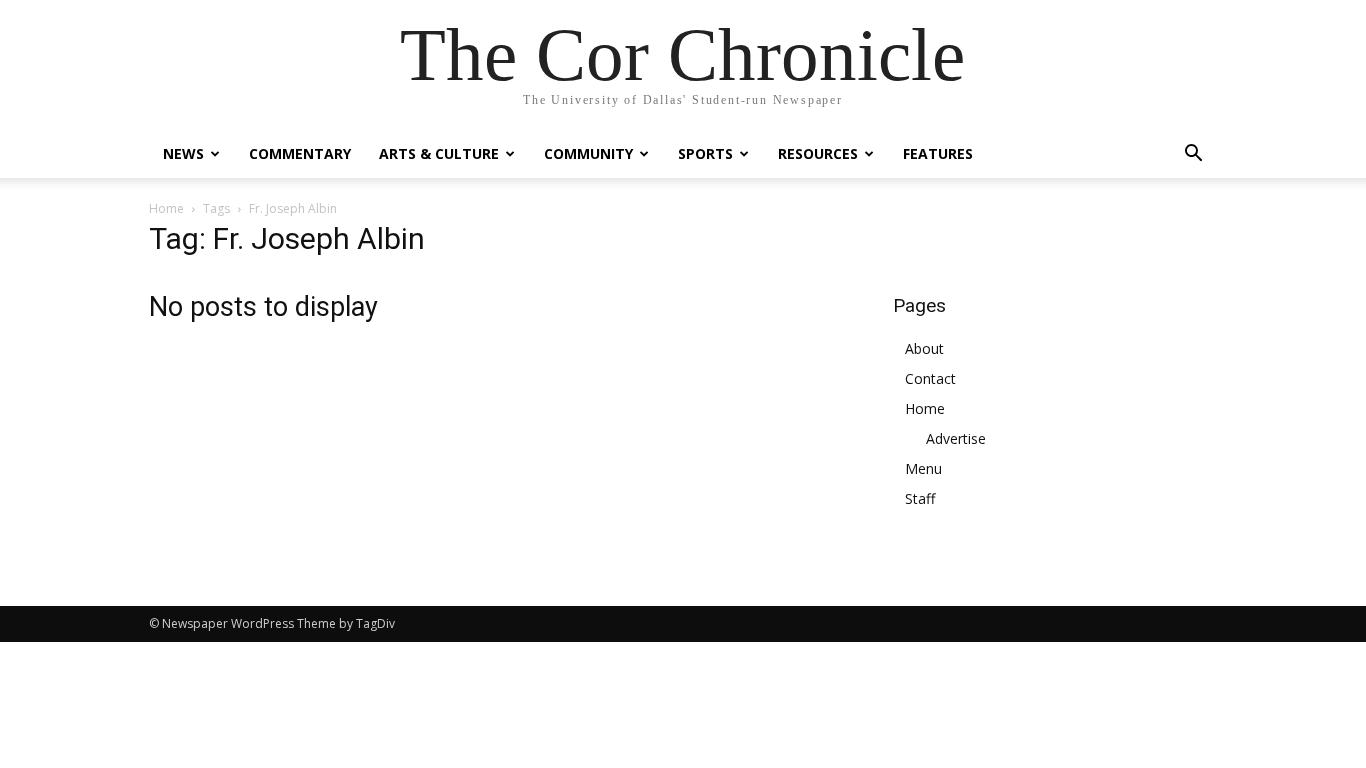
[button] (1193, 155)
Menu (923, 468)
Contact (930, 378)
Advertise (956, 438)
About (924, 348)
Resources (818, 153)
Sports (705, 153)
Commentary (300, 153)
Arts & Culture (439, 153)
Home (166, 208)
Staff (920, 498)
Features (938, 153)
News (183, 153)
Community (588, 153)
